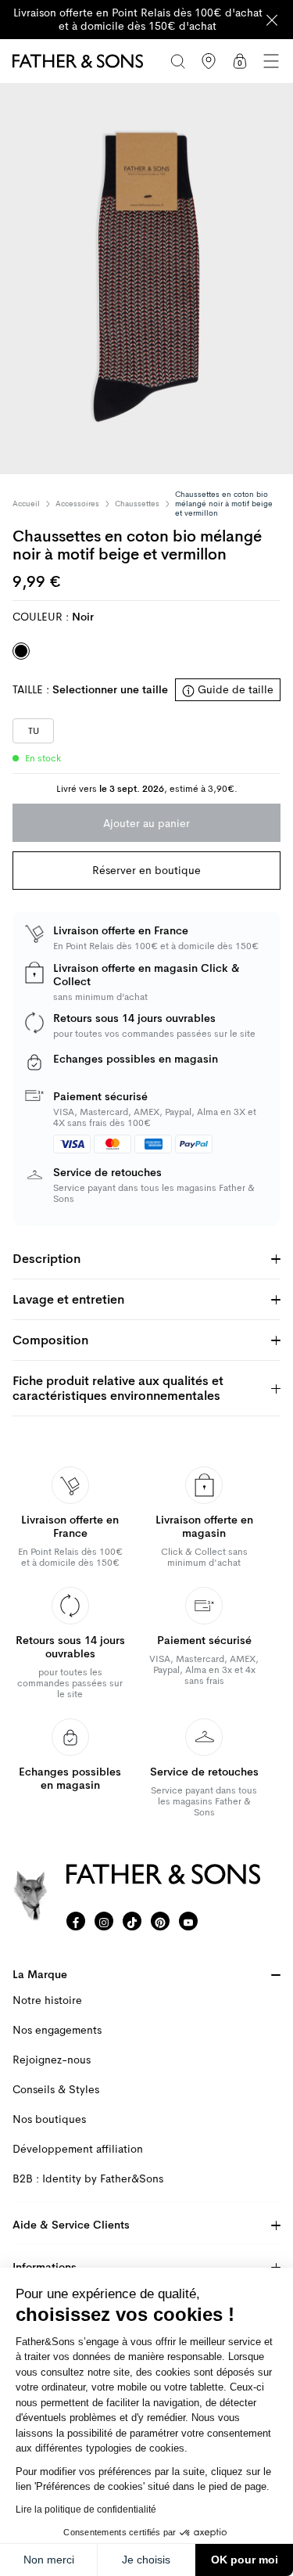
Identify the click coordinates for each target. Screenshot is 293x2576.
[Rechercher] (177, 61)
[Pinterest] (160, 1921)
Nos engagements (57, 2030)
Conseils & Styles (56, 2090)
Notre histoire (47, 2000)
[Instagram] (104, 1921)
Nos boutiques (49, 2119)
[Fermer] (272, 20)
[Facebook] (76, 1921)
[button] (271, 61)
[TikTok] (132, 1921)
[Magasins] (209, 61)
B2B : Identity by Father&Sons (88, 2179)
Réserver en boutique (146, 870)
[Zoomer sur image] (146, 279)
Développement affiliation (78, 2149)
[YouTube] (188, 1921)
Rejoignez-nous (52, 2060)
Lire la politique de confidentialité (86, 2509)
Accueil (26, 504)
